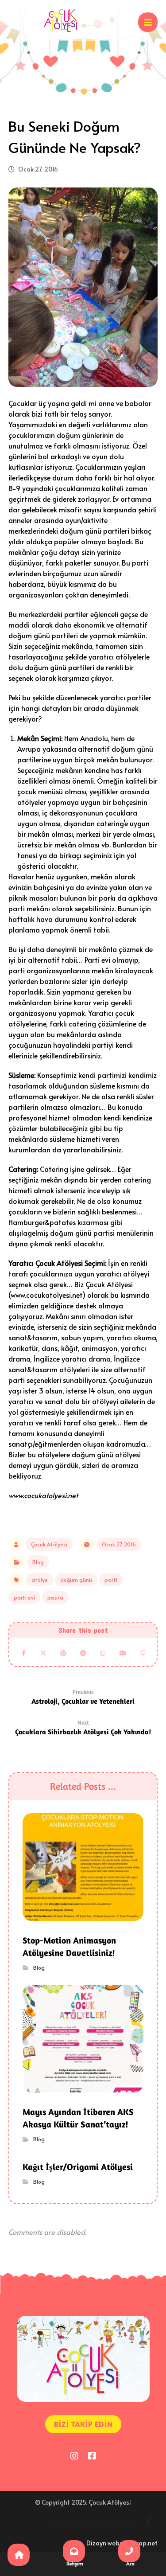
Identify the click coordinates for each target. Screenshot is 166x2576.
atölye (40, 1580)
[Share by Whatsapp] (103, 1653)
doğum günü (76, 1580)
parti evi (24, 1597)
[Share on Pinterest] (63, 1653)
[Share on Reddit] (83, 1653)
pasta (55, 1597)
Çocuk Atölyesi (49, 1544)
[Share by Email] (123, 1653)
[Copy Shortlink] (142, 1653)
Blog (38, 1562)
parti (111, 1580)
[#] (74, 2455)
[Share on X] (44, 1653)
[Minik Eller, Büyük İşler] (60, 20)
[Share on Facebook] (24, 1653)
